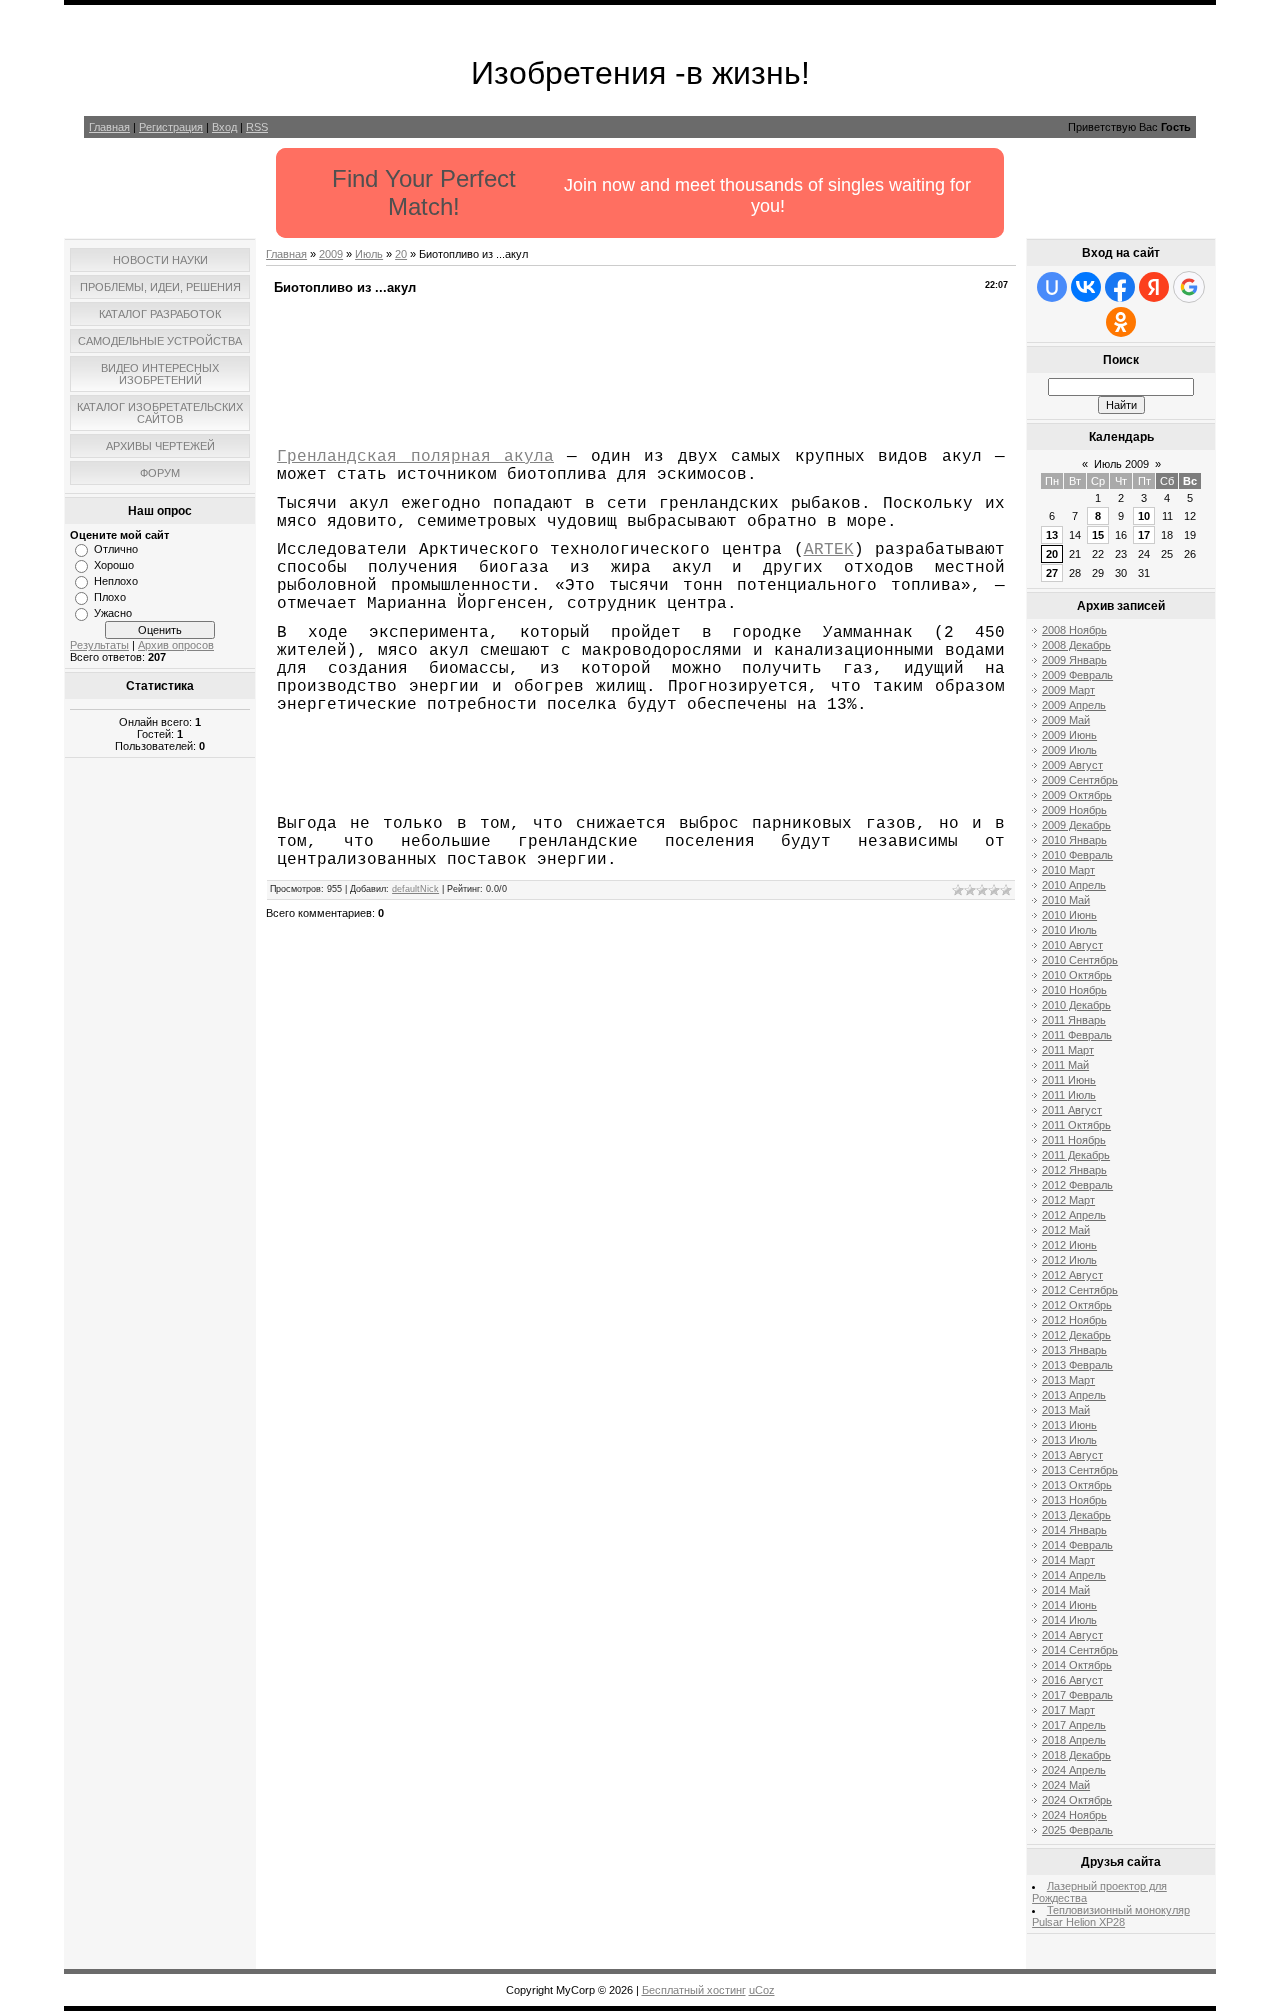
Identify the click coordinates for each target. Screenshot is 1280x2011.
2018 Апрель (1074, 1740)
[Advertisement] (160, 1061)
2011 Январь (1074, 1020)
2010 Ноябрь (1074, 990)
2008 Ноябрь (1074, 630)
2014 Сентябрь (1080, 1650)
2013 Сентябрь (1080, 1470)
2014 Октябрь (1077, 1665)
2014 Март (1068, 1560)
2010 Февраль (1077, 855)
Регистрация (171, 127)
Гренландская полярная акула (415, 457)
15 (1098, 535)
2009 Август (1072, 765)
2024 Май (1066, 1785)
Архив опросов (176, 645)
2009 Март (1068, 690)
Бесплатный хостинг (694, 1990)
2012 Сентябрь (1080, 1290)
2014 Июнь (1069, 1605)
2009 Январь (1074, 660)
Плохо (110, 597)
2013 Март (1068, 1380)
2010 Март (1068, 870)
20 (401, 254)
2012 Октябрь (1077, 1305)
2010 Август (1072, 945)
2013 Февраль (1077, 1365)
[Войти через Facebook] (1120, 287)
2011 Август (1072, 1110)
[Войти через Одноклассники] (1121, 322)
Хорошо (114, 565)
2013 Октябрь (1077, 1485)
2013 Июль (1069, 1440)
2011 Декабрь (1076, 1155)
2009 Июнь (1069, 735)
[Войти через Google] (1189, 287)
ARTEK (829, 550)
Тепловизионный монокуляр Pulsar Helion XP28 (1111, 1916)
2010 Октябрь (1077, 975)
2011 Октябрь (1076, 1125)
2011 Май (1065, 1065)
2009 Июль (1069, 750)
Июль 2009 (1121, 464)
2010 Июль (1069, 930)
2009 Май (1066, 720)
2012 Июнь (1069, 1245)
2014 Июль (1069, 1620)
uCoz (762, 1990)
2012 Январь (1074, 1170)
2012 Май (1066, 1230)
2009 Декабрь (1076, 825)
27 (1052, 573)
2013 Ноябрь (1074, 1500)
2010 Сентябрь (1080, 960)
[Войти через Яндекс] (1154, 287)
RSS (257, 127)
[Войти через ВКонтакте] (1086, 287)
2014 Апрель (1074, 1575)
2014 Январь (1074, 1530)
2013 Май (1066, 1410)
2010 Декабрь (1076, 1005)
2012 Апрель (1074, 1215)
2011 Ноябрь (1074, 1140)
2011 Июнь (1069, 1080)
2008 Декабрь (1076, 645)
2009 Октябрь (1077, 795)
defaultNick (415, 889)
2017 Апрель (1074, 1725)
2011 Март (1068, 1050)
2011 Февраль (1077, 1035)
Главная (109, 127)
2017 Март (1068, 1710)
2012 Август (1072, 1275)
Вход (224, 127)
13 (1052, 535)
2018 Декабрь (1076, 1755)
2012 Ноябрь (1074, 1320)
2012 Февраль (1077, 1185)
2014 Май (1066, 1590)
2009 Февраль (1077, 675)
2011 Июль (1069, 1095)
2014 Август (1072, 1635)
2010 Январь (1074, 840)
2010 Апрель (1074, 885)
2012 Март (1068, 1200)
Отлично (116, 549)
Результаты (99, 645)
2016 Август (1072, 1680)
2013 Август (1072, 1455)
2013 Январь (1074, 1350)
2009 (331, 254)
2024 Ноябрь (1074, 1815)
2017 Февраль (1077, 1695)
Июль (369, 254)
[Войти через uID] (1052, 287)
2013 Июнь (1069, 1425)
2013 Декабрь (1076, 1515)
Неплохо (116, 581)
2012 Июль (1069, 1260)
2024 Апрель (1074, 1770)
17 (1144, 535)
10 (1144, 516)
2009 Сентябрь (1080, 780)
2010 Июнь (1069, 915)
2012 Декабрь (1076, 1335)
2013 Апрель (1074, 1395)
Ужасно (113, 613)
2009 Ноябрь (1074, 810)
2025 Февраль (1077, 1830)
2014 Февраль (1077, 1545)
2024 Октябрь (1077, 1800)
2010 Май (1066, 900)
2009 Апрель (1074, 705)
